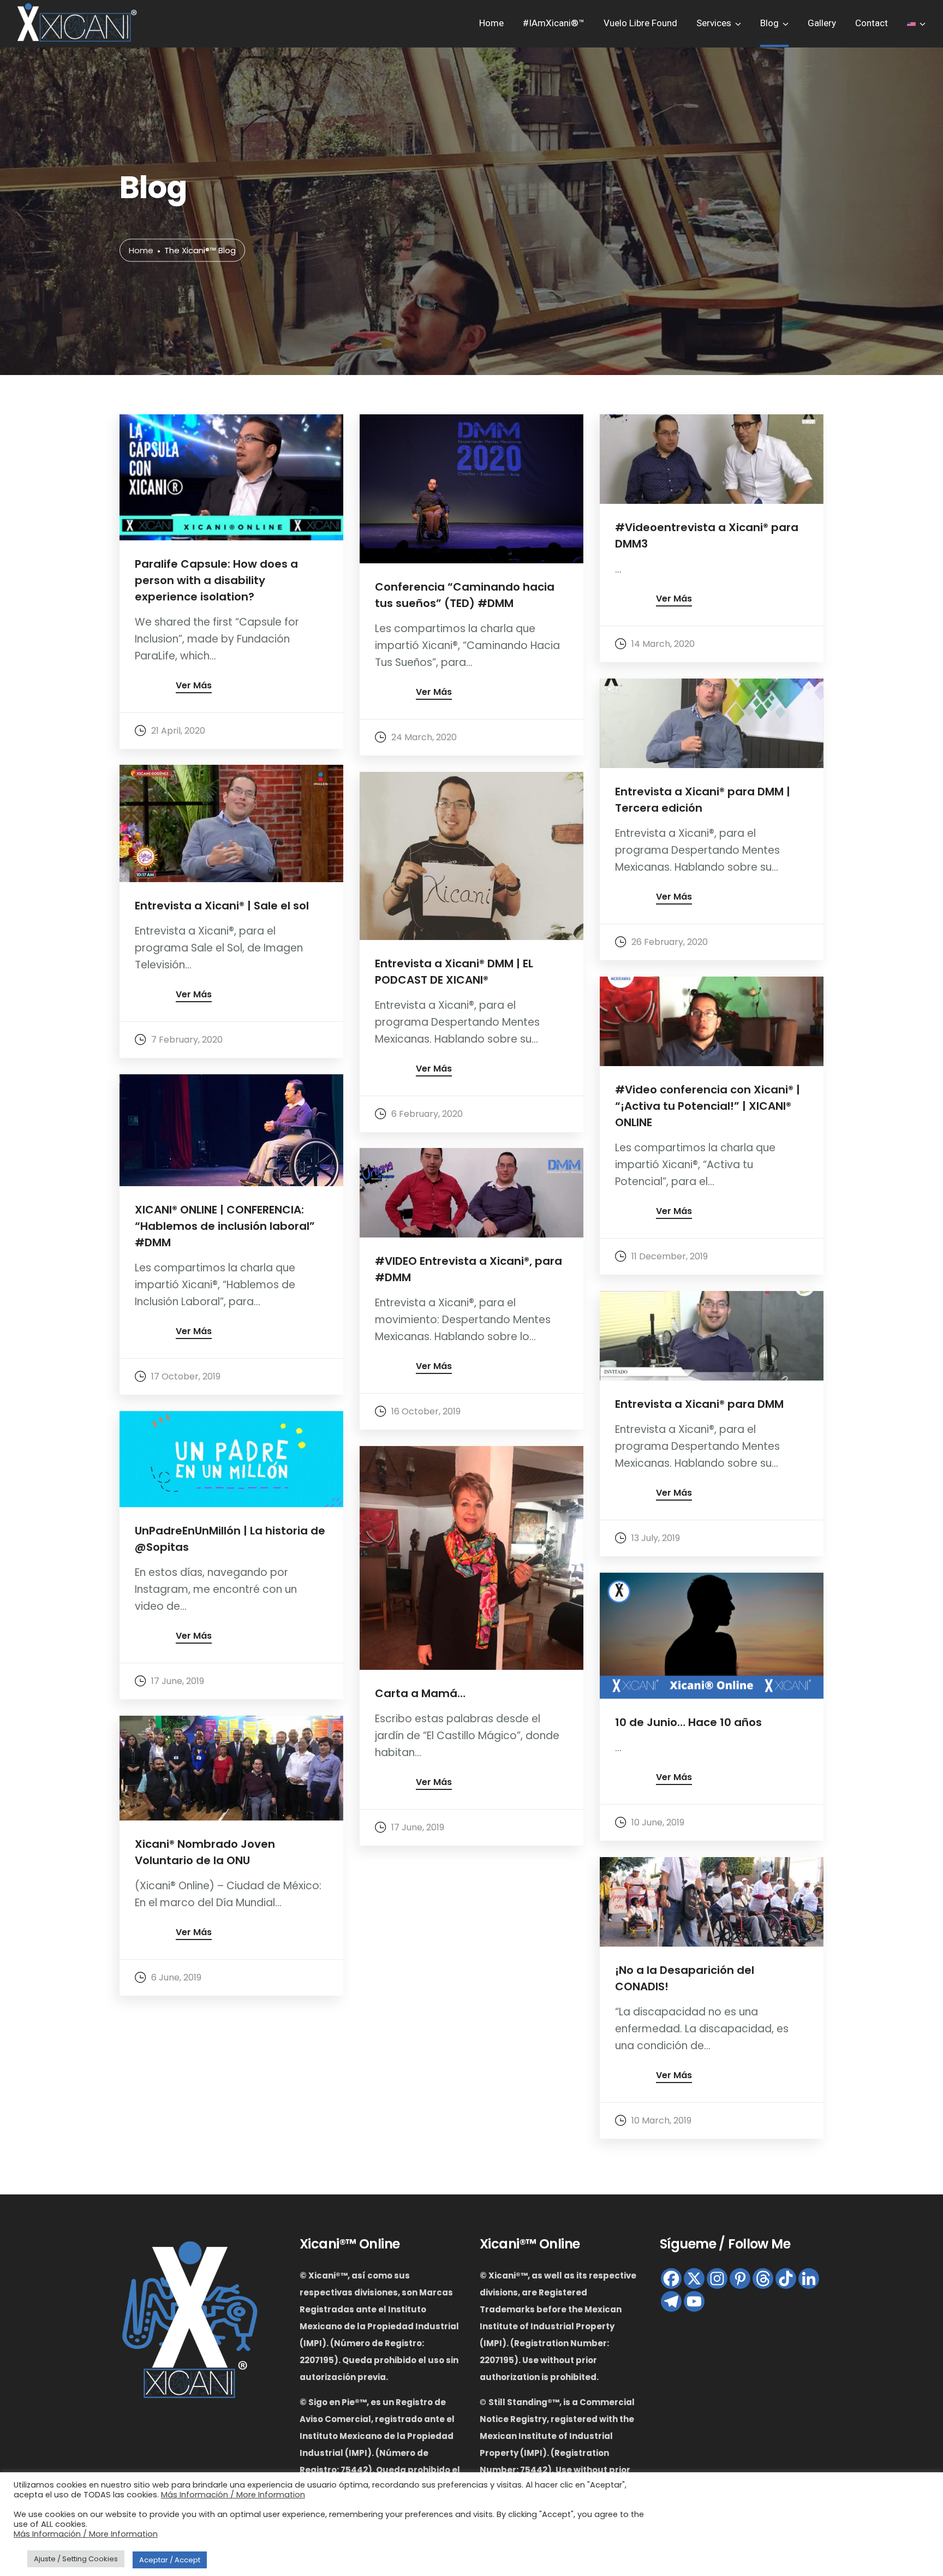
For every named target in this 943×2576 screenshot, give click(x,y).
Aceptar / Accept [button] (170, 2560)
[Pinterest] (740, 2278)
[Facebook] (671, 2278)
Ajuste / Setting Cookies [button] (76, 2559)
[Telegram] (671, 2301)
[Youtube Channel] (694, 2301)
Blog (769, 23)
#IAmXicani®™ (554, 23)
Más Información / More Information (233, 2495)
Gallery (822, 23)
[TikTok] (786, 2278)
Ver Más (194, 686)
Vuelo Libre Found (640, 23)
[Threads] (763, 2278)
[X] (694, 2278)
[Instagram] (717, 2278)
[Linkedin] (809, 2278)
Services (714, 23)
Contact (872, 23)
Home (491, 23)
